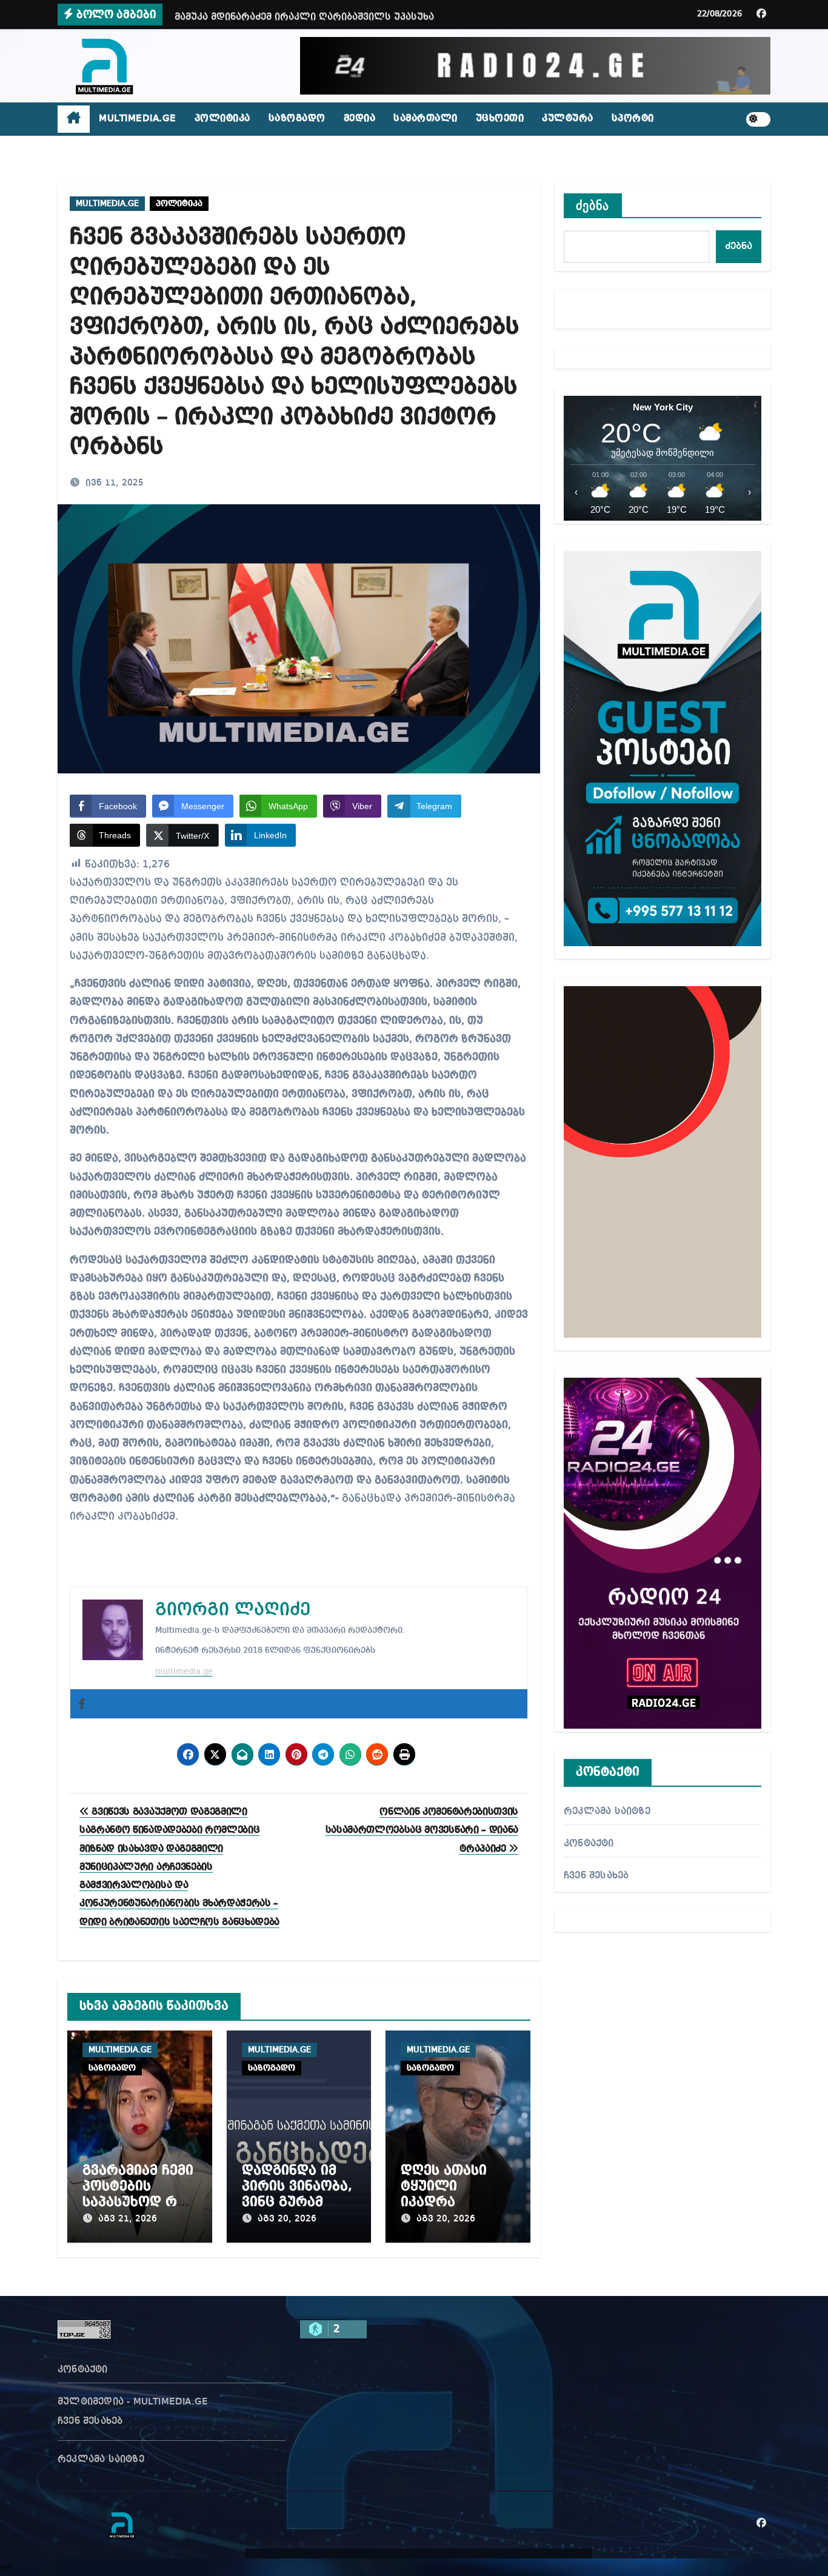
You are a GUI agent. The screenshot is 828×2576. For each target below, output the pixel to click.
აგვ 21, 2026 (128, 2219)
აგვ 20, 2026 (287, 2219)
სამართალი (426, 119)
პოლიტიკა (222, 119)
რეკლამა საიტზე (607, 1812)
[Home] (74, 119)
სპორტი (633, 119)
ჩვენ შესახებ (596, 1876)
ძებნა (593, 205)
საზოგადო (297, 119)
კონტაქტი (589, 1844)
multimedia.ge (184, 1672)
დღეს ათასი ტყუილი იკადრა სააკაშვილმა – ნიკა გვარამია (452, 2203)
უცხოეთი (500, 119)
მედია (360, 119)
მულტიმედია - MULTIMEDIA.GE (133, 2402)
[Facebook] (82, 1704)
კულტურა (568, 119)
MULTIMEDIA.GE (138, 119)
